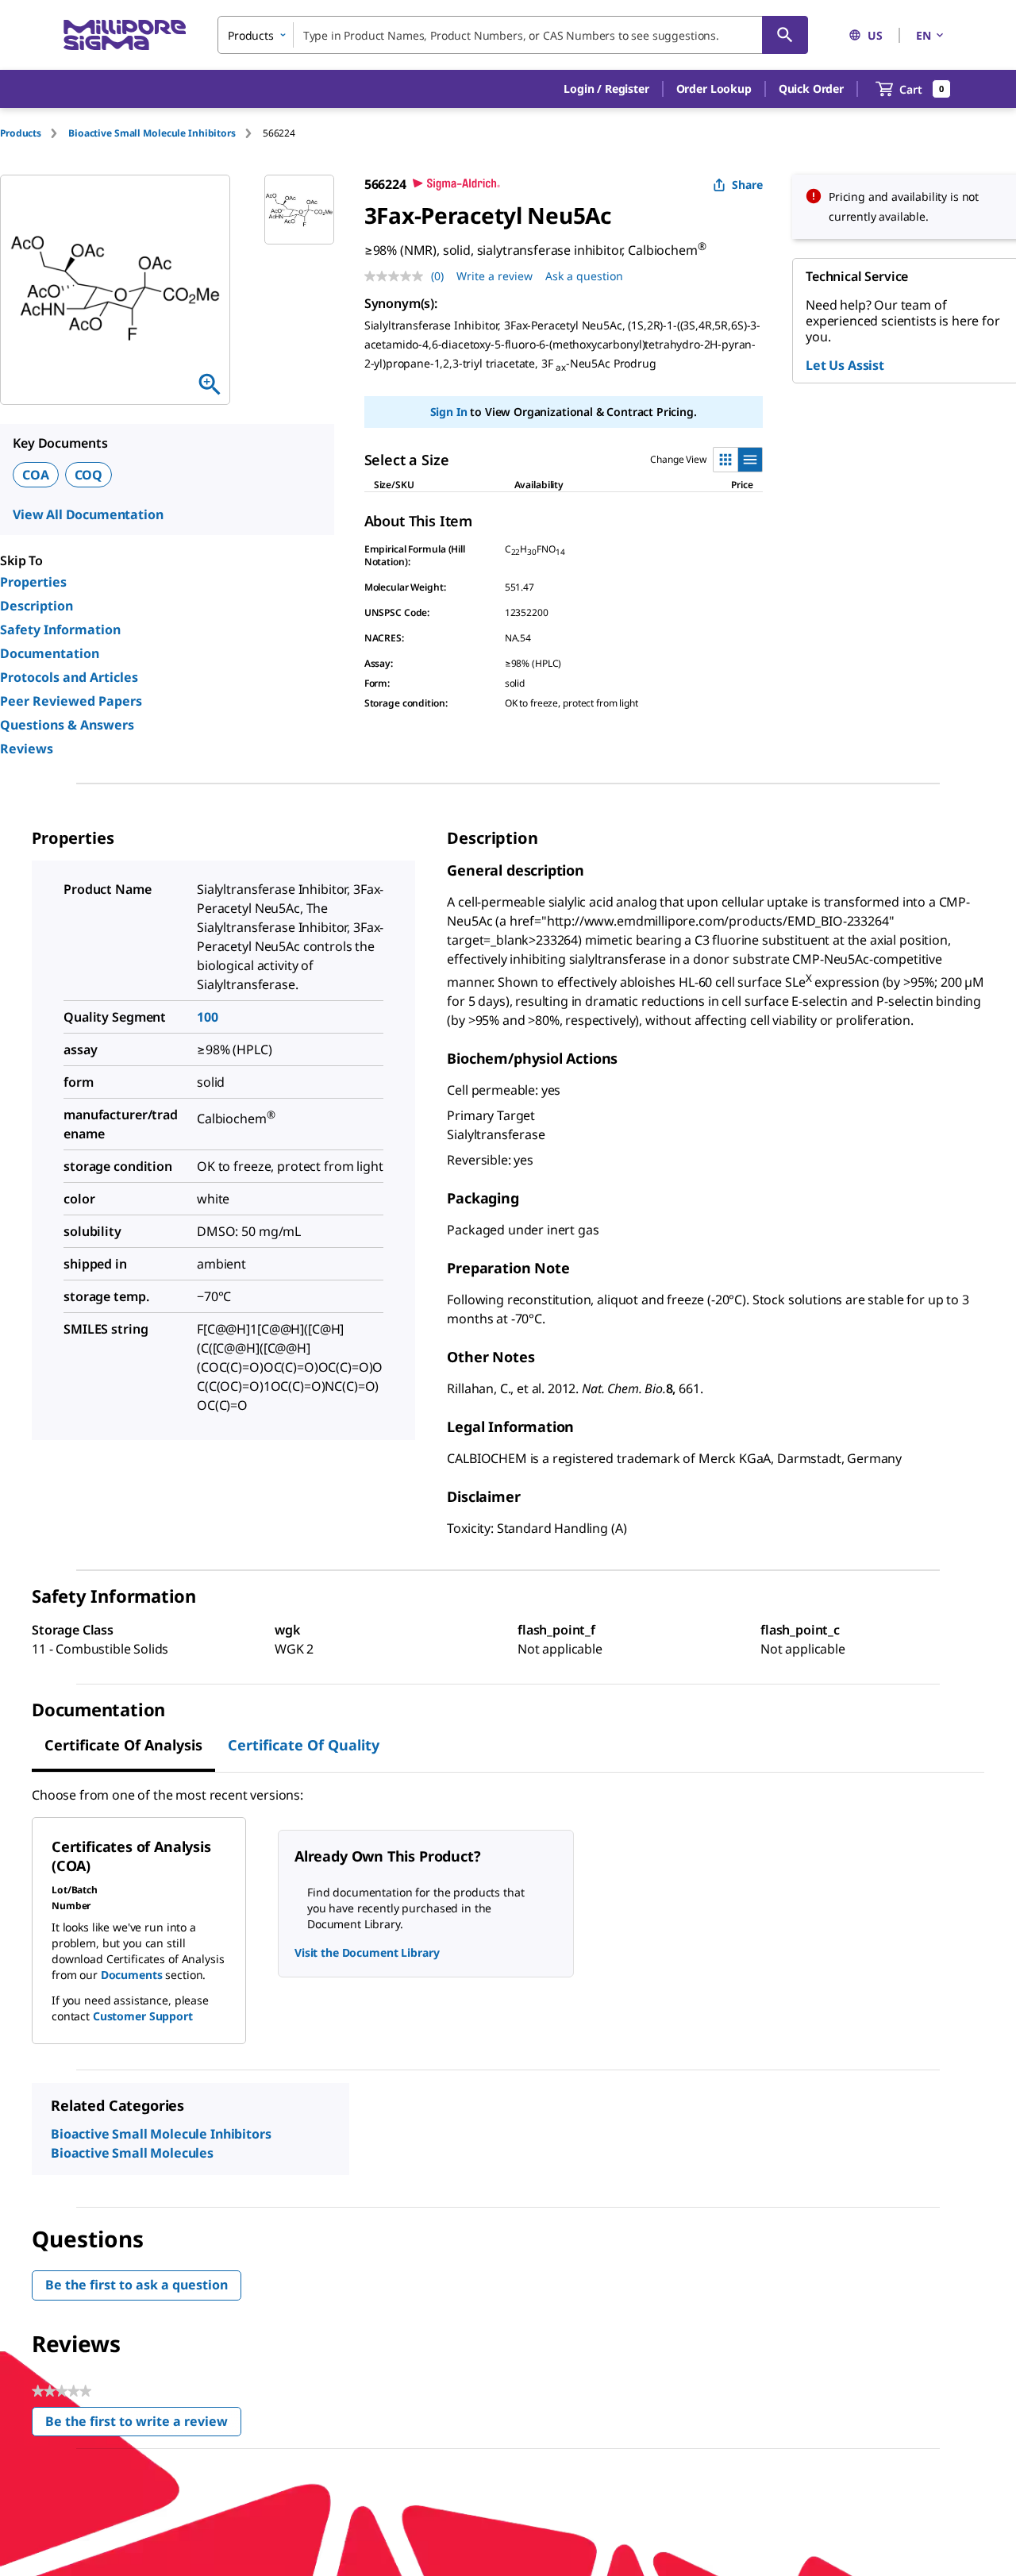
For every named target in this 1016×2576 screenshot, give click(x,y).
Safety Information (60, 630)
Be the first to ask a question (137, 2285)
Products (21, 133)
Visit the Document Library (367, 1952)
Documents (132, 1975)
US (875, 35)
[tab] (34, 133)
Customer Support (143, 2016)
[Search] (785, 35)
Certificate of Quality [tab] (304, 1745)
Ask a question (584, 276)
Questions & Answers (67, 725)
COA (36, 475)
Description (37, 606)
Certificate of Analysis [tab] (123, 1745)
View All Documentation (88, 514)
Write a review (495, 276)
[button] (606, 89)
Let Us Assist (845, 365)
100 (208, 1017)
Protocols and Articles (69, 677)
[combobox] (513, 35)
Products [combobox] (251, 35)
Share (747, 185)
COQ (89, 475)
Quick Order (811, 89)
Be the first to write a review (143, 2425)
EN (924, 35)
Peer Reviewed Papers (71, 701)
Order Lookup (714, 89)
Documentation (50, 653)
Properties (33, 582)
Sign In (449, 412)
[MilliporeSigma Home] (125, 35)
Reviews (27, 749)
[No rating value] (398, 276)
